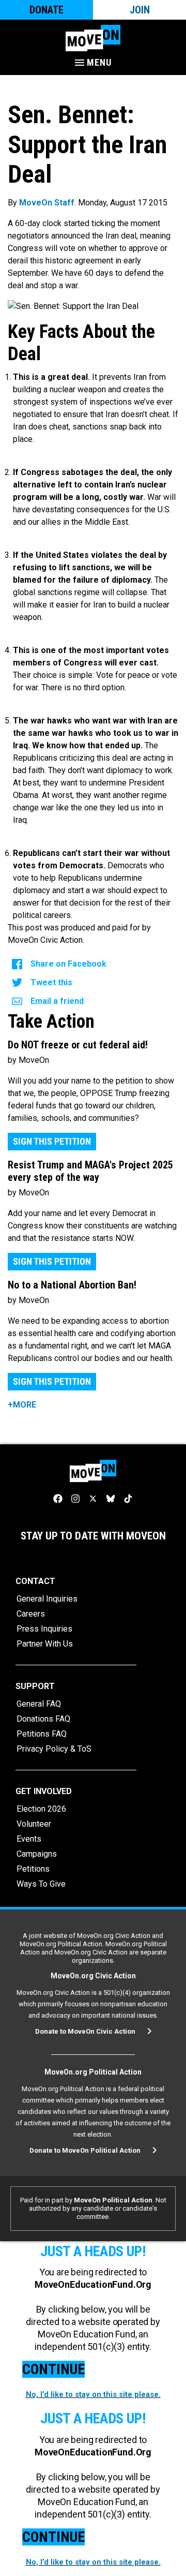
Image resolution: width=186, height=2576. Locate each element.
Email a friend (57, 1001)
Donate (47, 10)
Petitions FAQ (42, 1734)
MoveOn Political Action (113, 2200)
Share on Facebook (68, 964)
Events (29, 1839)
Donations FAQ (43, 1719)
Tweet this (51, 982)
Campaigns (37, 1854)
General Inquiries (47, 1599)
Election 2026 (41, 1809)
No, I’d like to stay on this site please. (93, 2394)
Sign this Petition (52, 1141)
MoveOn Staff (47, 203)
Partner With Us (45, 1644)
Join (140, 10)
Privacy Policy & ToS (54, 1749)
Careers (31, 1614)
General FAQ (39, 1704)
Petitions (33, 1869)
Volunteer (34, 1824)
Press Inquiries (44, 1629)
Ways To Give (41, 1884)
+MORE (22, 1405)
